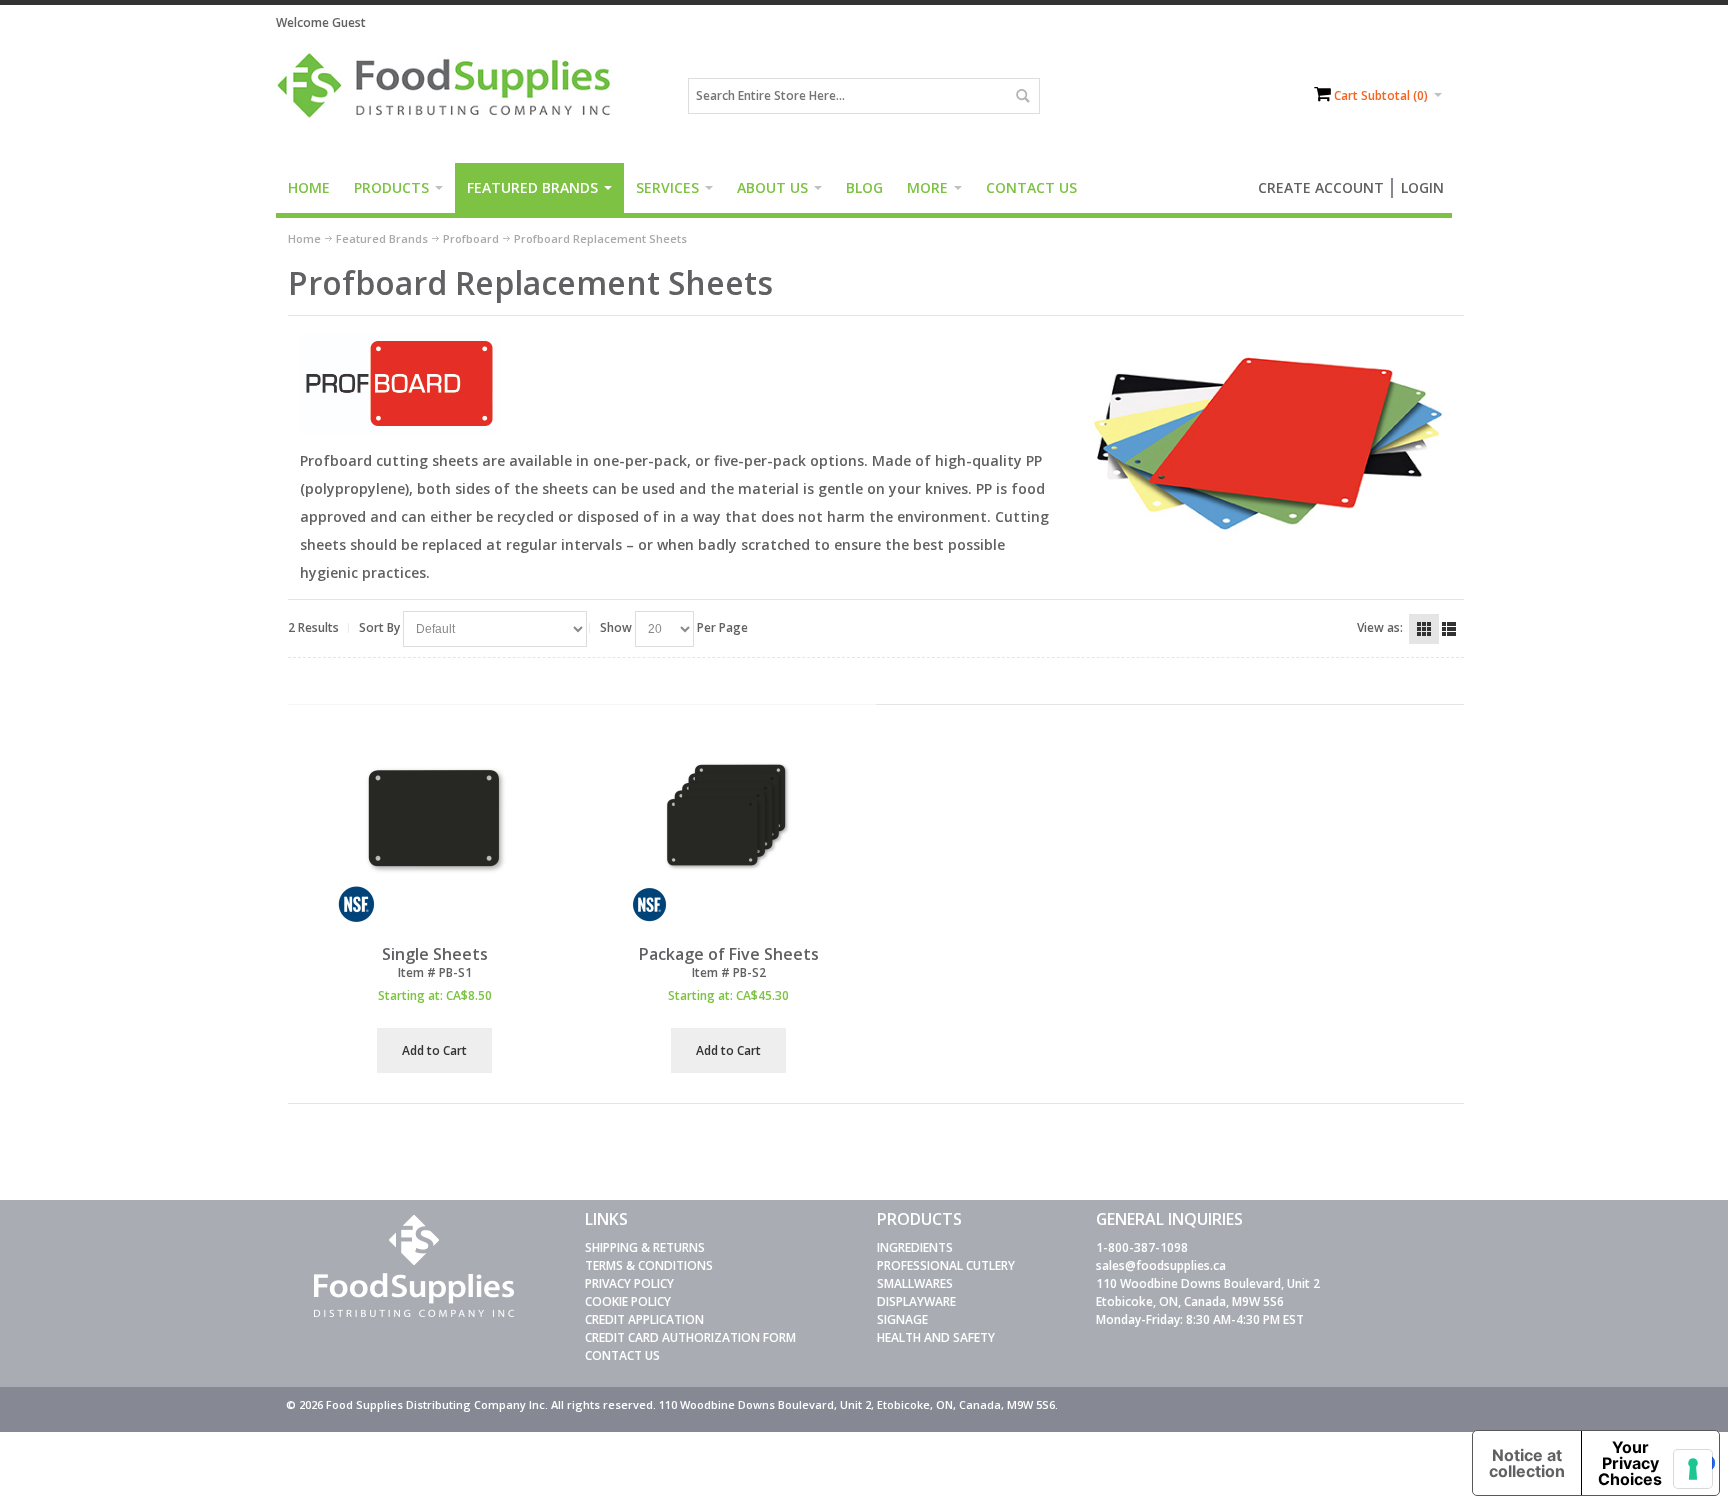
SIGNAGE (902, 1319)
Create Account (1321, 187)
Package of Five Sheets (729, 954)
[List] (1449, 629)
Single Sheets (435, 954)
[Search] (1022, 96)
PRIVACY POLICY (629, 1283)
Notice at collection (1527, 1463)
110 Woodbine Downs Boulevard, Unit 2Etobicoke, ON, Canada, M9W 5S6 (1208, 1292)
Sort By (379, 627)
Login (1422, 187)
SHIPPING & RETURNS (645, 1247)
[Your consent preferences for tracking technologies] (1693, 1469)
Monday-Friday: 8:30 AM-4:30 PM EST (1200, 1319)
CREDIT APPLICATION (644, 1319)
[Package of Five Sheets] (728, 828)
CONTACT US (622, 1355)
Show (616, 627)
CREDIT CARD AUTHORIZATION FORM (690, 1337)
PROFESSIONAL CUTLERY (946, 1265)
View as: (1380, 627)
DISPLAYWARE (916, 1301)
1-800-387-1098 (1142, 1247)
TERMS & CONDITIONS (649, 1265)
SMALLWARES (915, 1283)
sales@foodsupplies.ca (1161, 1265)
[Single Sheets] (435, 828)
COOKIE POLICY (628, 1301)
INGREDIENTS (915, 1247)
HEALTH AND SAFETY (936, 1337)
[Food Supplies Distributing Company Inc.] (451, 96)
